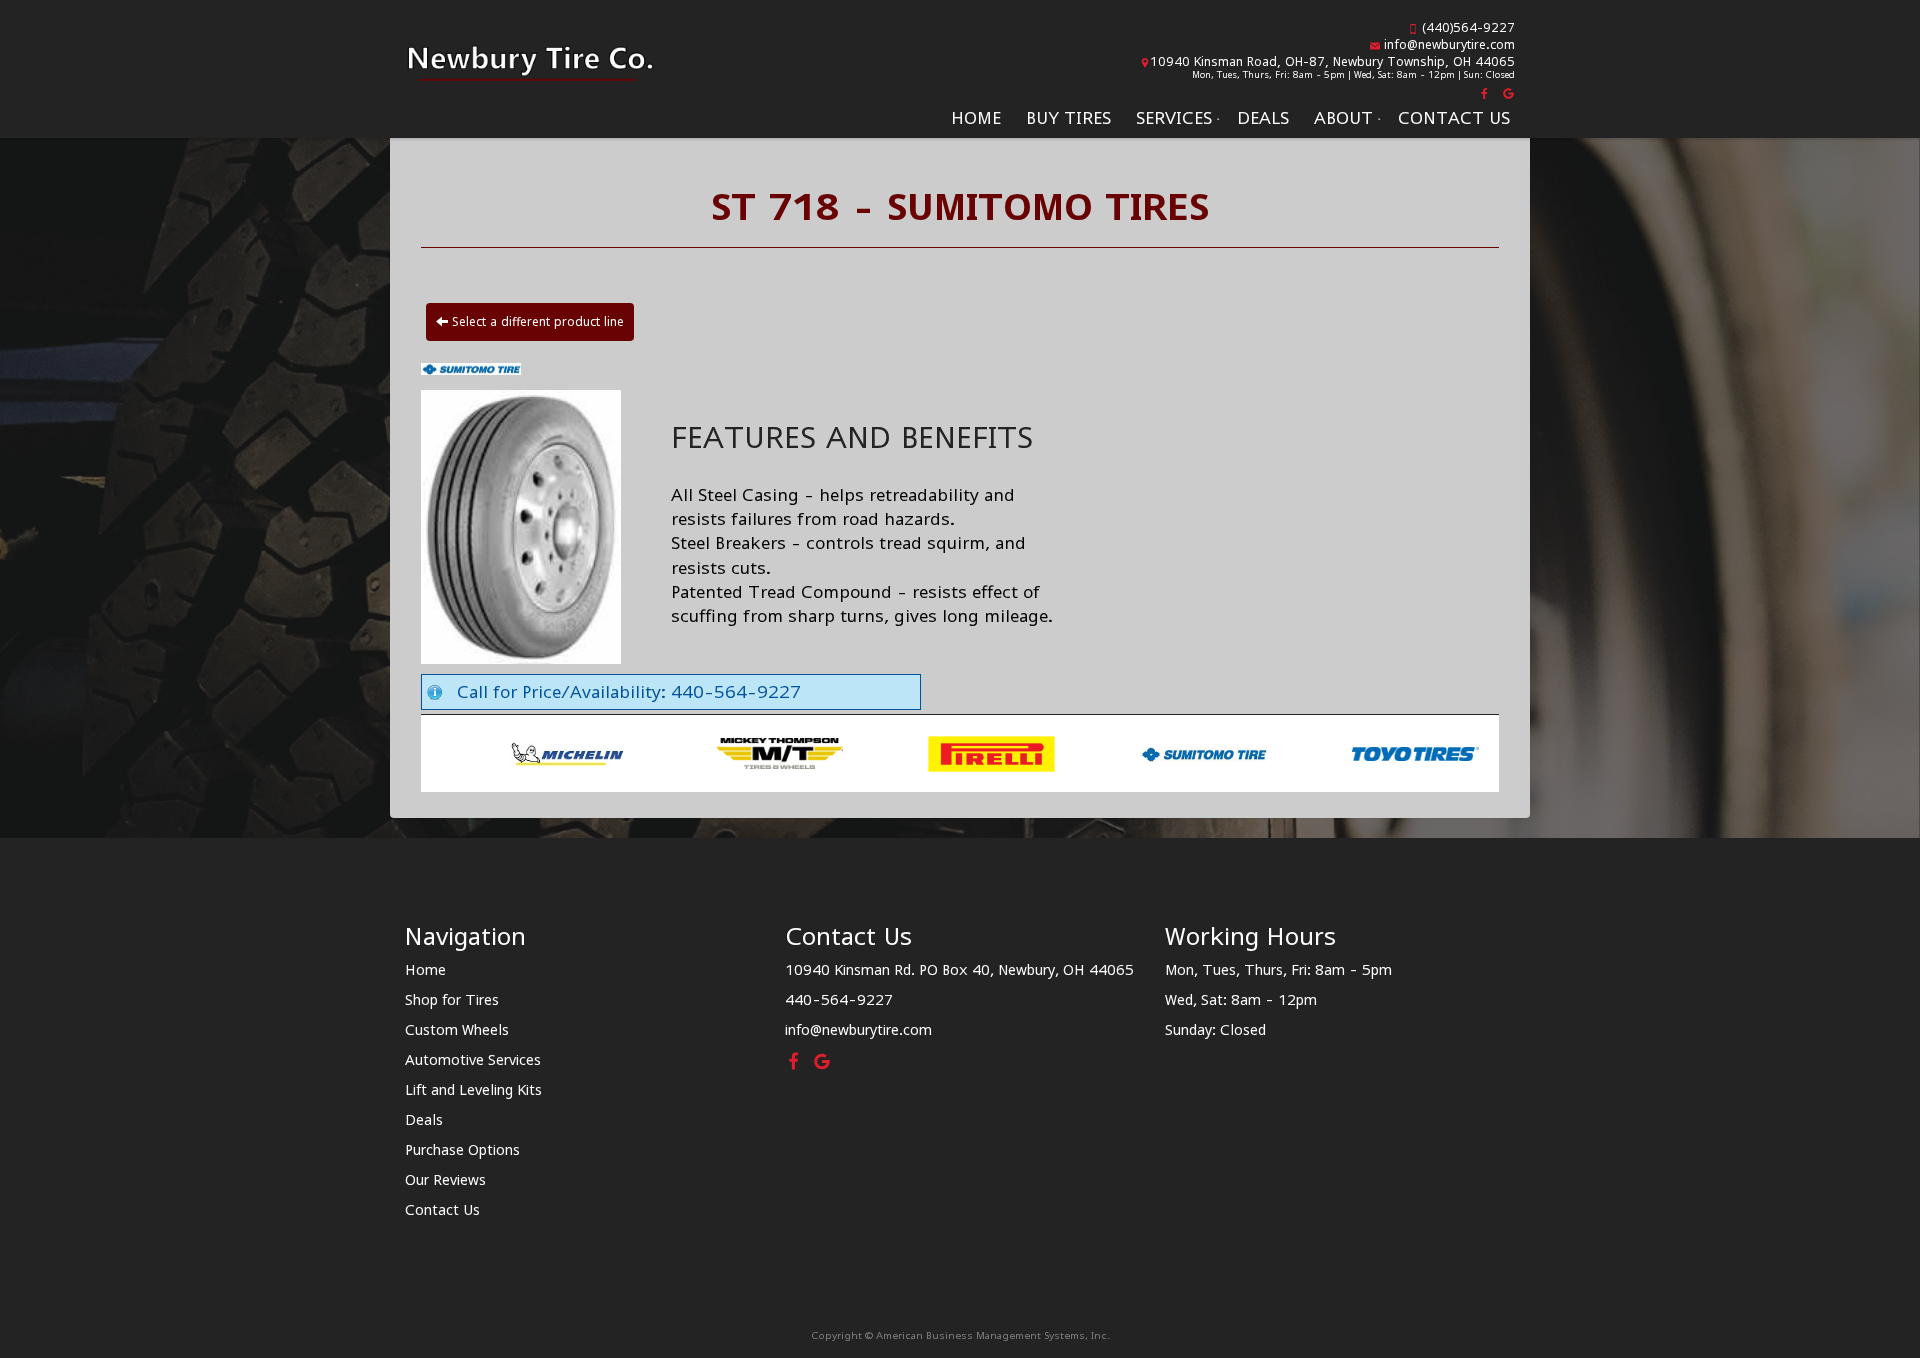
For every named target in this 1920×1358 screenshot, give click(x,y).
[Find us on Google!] (1506, 92)
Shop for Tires (452, 999)
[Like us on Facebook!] (1485, 92)
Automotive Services (473, 1059)
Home (976, 118)
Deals (1263, 118)
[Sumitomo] (1022, 752)
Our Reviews (445, 1179)
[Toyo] (1234, 752)
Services (1174, 118)
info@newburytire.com (1449, 44)
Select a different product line (536, 321)
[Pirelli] (810, 752)
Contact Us (1454, 118)
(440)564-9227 (1468, 27)
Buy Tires (1068, 118)
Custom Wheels (457, 1029)
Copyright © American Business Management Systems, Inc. (960, 1335)
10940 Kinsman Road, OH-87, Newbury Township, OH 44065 (1332, 61)
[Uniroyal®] (1446, 752)
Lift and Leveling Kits (473, 1089)
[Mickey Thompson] (598, 752)
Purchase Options (462, 1149)
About (1343, 118)
